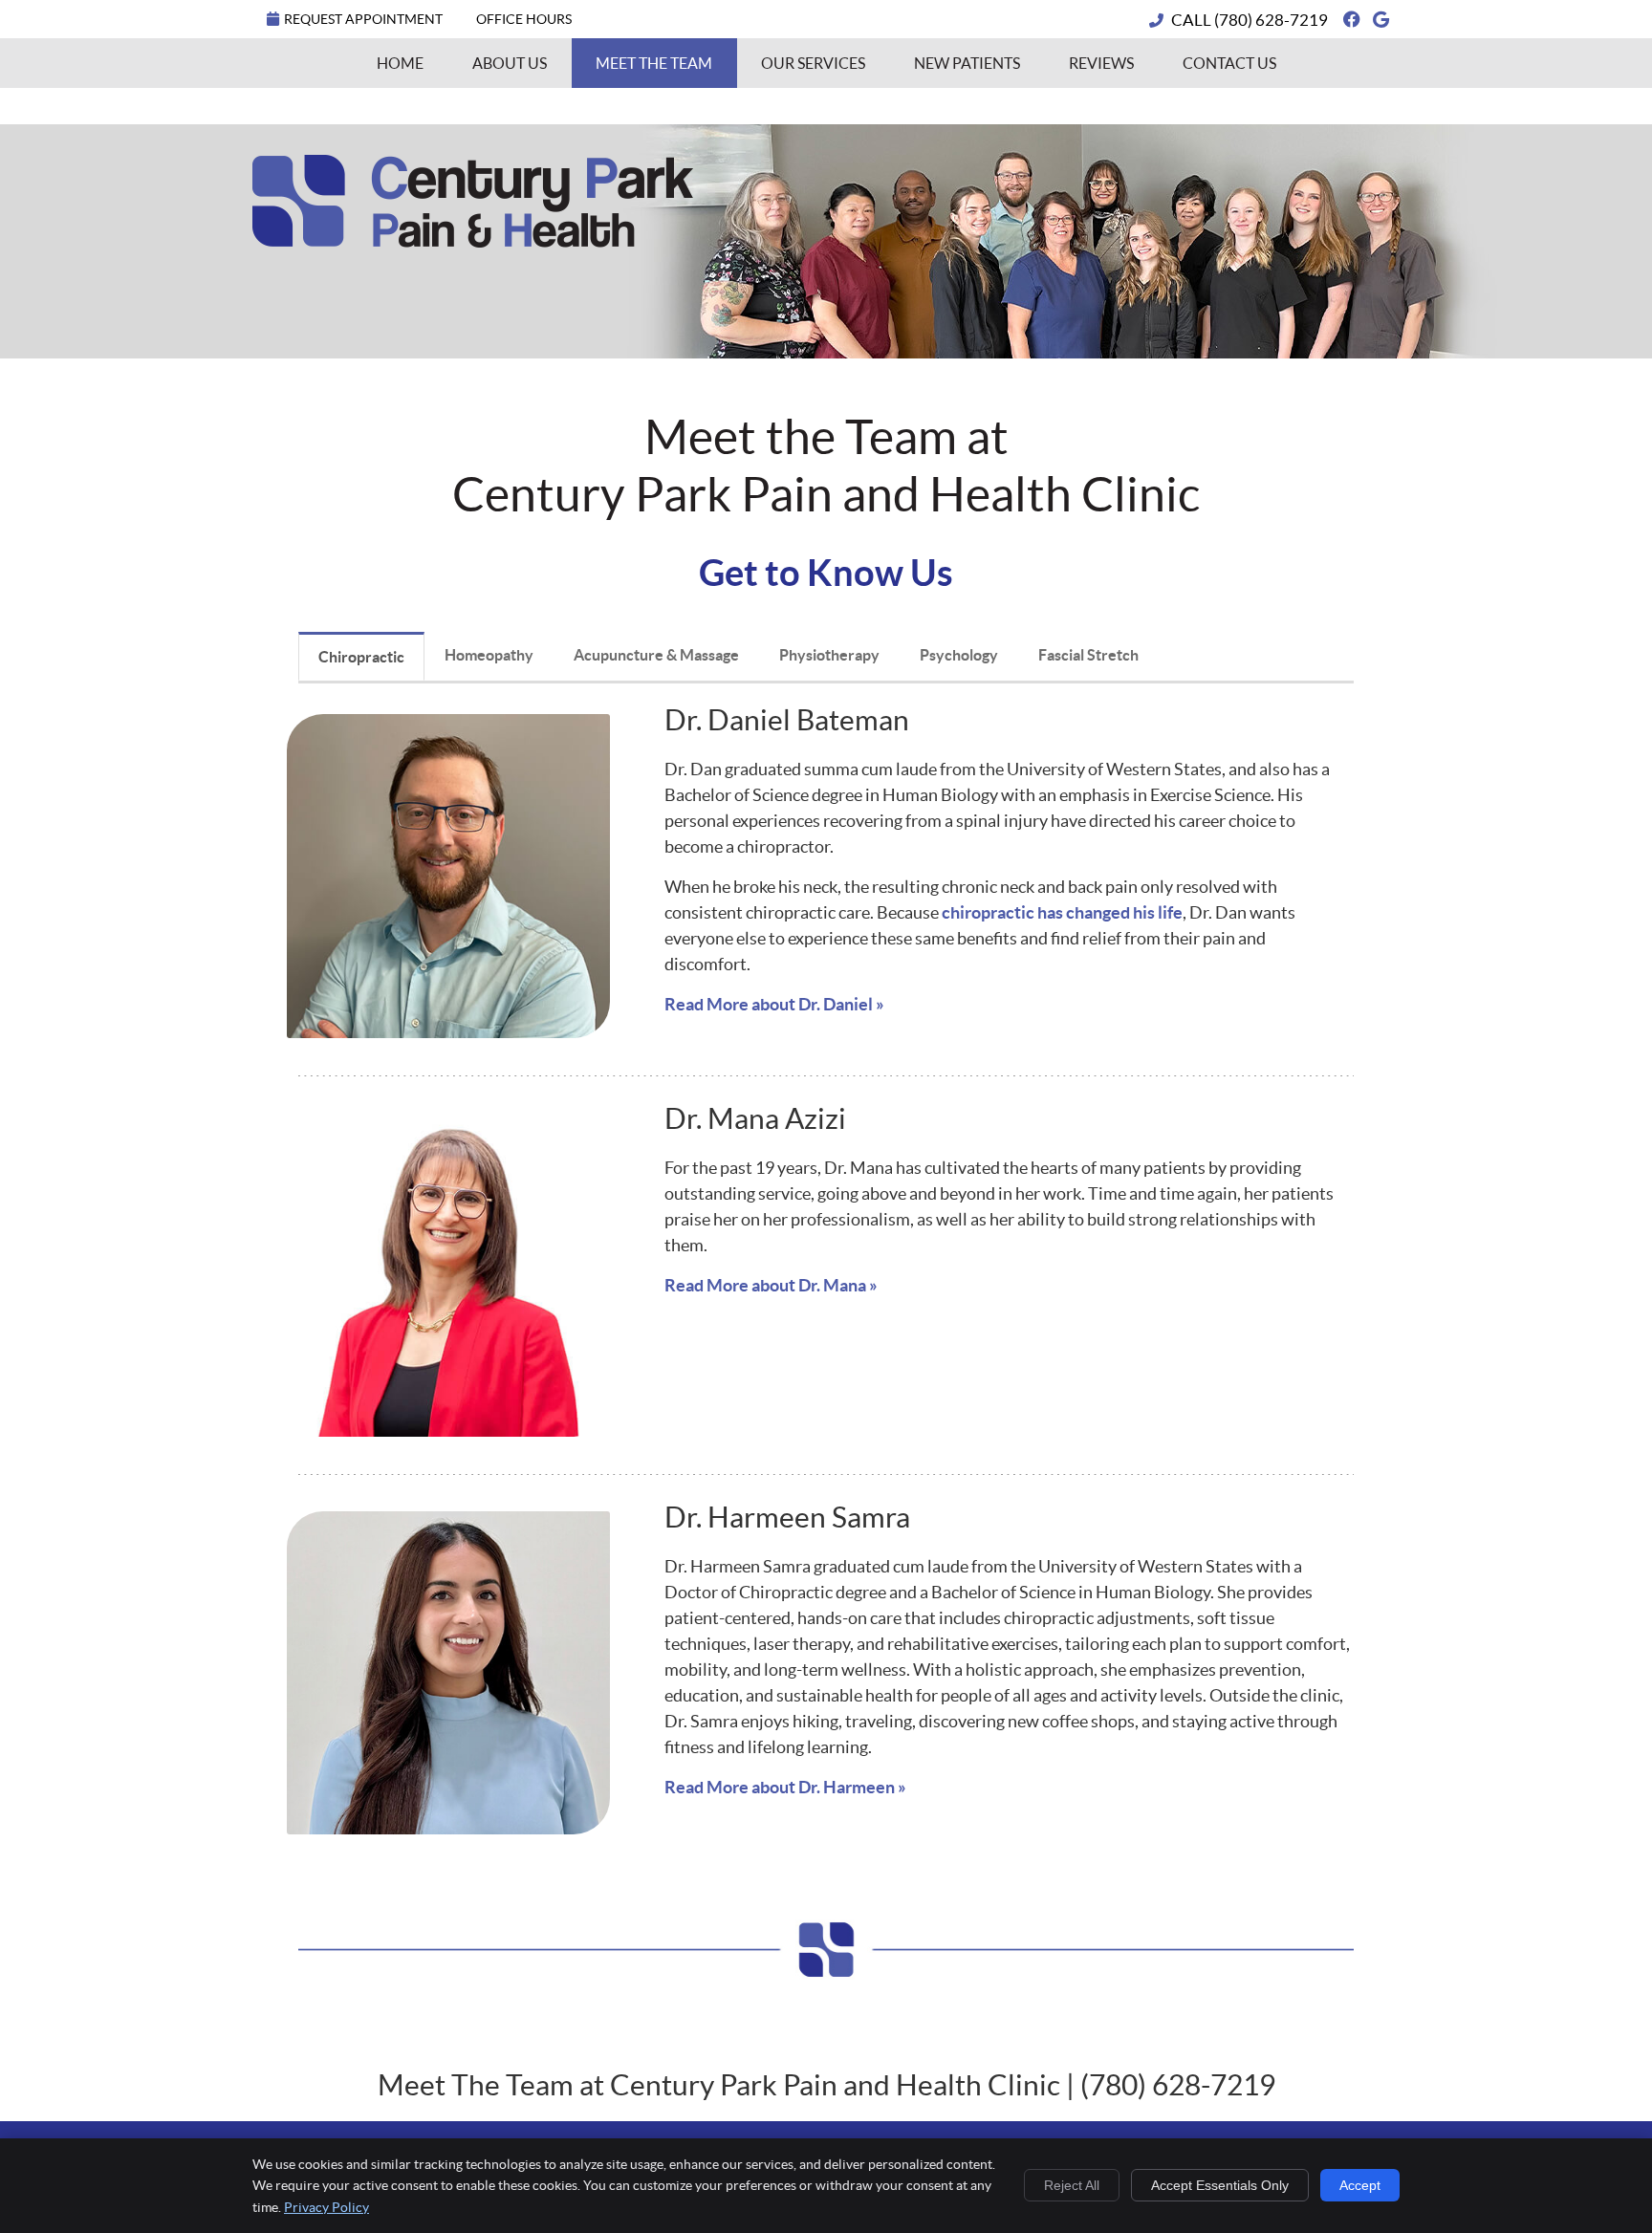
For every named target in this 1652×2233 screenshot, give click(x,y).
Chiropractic (361, 657)
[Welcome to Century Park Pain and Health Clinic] (473, 241)
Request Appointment (363, 19)
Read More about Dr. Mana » (771, 1285)
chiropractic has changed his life (1062, 912)
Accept (1360, 2185)
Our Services (813, 63)
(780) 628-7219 (1271, 20)
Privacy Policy (326, 2207)
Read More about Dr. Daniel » (774, 1004)
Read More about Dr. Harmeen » (785, 1787)
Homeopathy (489, 655)
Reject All (1072, 2185)
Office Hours (524, 19)
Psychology (959, 655)
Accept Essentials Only (1220, 2185)
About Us (510, 63)
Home (400, 63)
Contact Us (1229, 63)
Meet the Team (654, 63)
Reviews (1101, 63)
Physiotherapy (829, 655)
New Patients (967, 63)
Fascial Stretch (1088, 655)
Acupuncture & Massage (656, 655)
